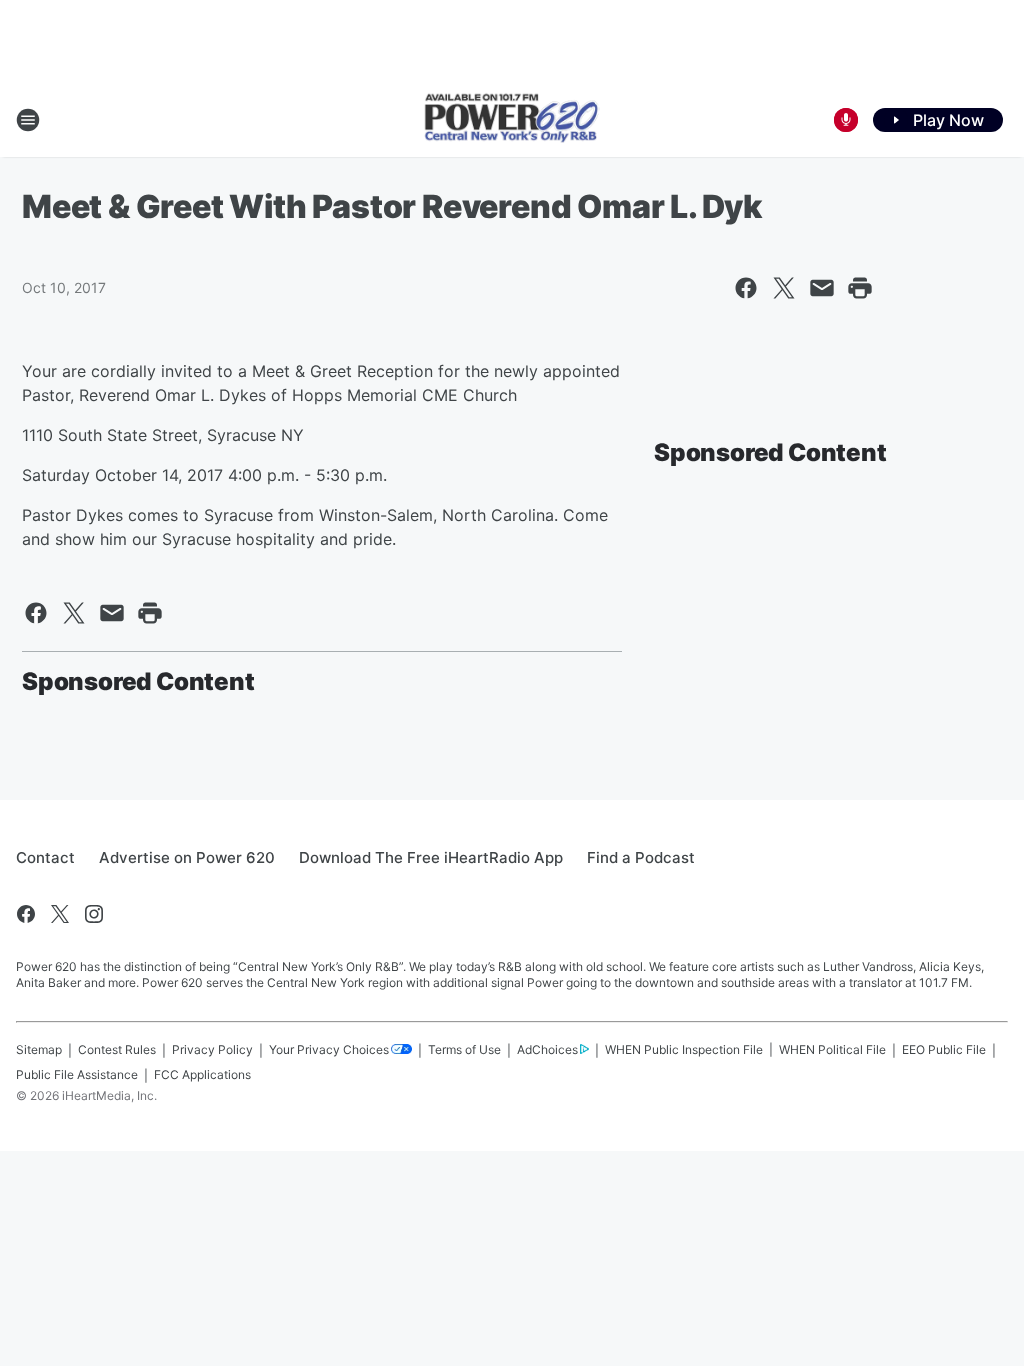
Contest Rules (117, 1049)
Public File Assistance (77, 1074)
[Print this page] (860, 288)
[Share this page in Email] (822, 288)
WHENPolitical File (832, 1049)
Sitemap (39, 1049)
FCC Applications (202, 1074)
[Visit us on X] (60, 914)
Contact (45, 857)
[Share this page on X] (784, 288)
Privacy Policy (212, 1049)
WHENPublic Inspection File (684, 1049)
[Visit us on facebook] (26, 914)
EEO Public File (944, 1049)
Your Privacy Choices (329, 1049)
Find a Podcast (641, 857)
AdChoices (547, 1049)
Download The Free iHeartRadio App (431, 857)
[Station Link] (512, 120)
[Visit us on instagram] (94, 914)
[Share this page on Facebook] (746, 288)
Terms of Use (464, 1049)
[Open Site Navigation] (28, 120)
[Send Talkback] (846, 120)
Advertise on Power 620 (187, 857)
